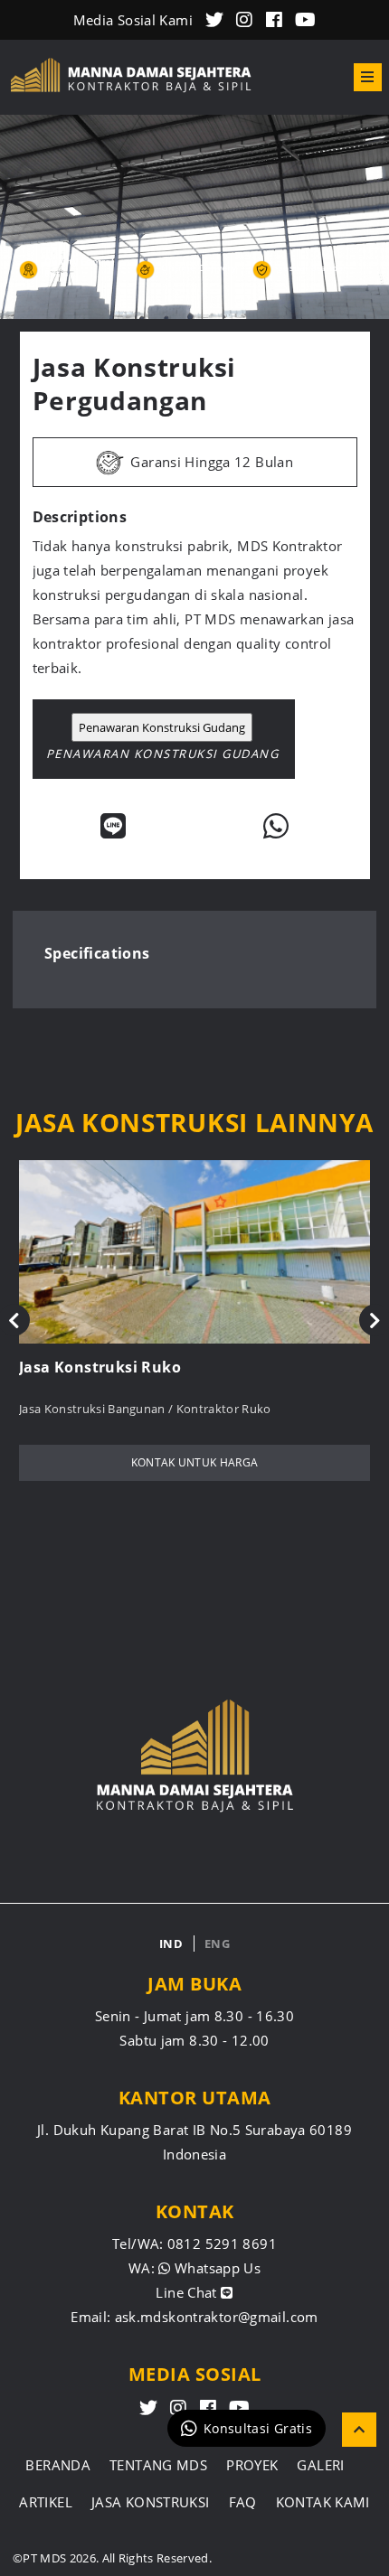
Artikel (46, 2502)
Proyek (252, 2465)
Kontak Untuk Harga (194, 1462)
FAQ (243, 2502)
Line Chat (188, 2292)
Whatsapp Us (216, 2268)
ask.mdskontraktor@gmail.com (217, 2317)
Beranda (58, 2465)
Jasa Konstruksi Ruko (100, 1367)
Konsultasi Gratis (258, 2428)
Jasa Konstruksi (151, 2502)
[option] (194, 217)
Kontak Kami (323, 2502)
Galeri (320, 2465)
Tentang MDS (158, 2465)
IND (171, 1944)
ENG (217, 1944)
